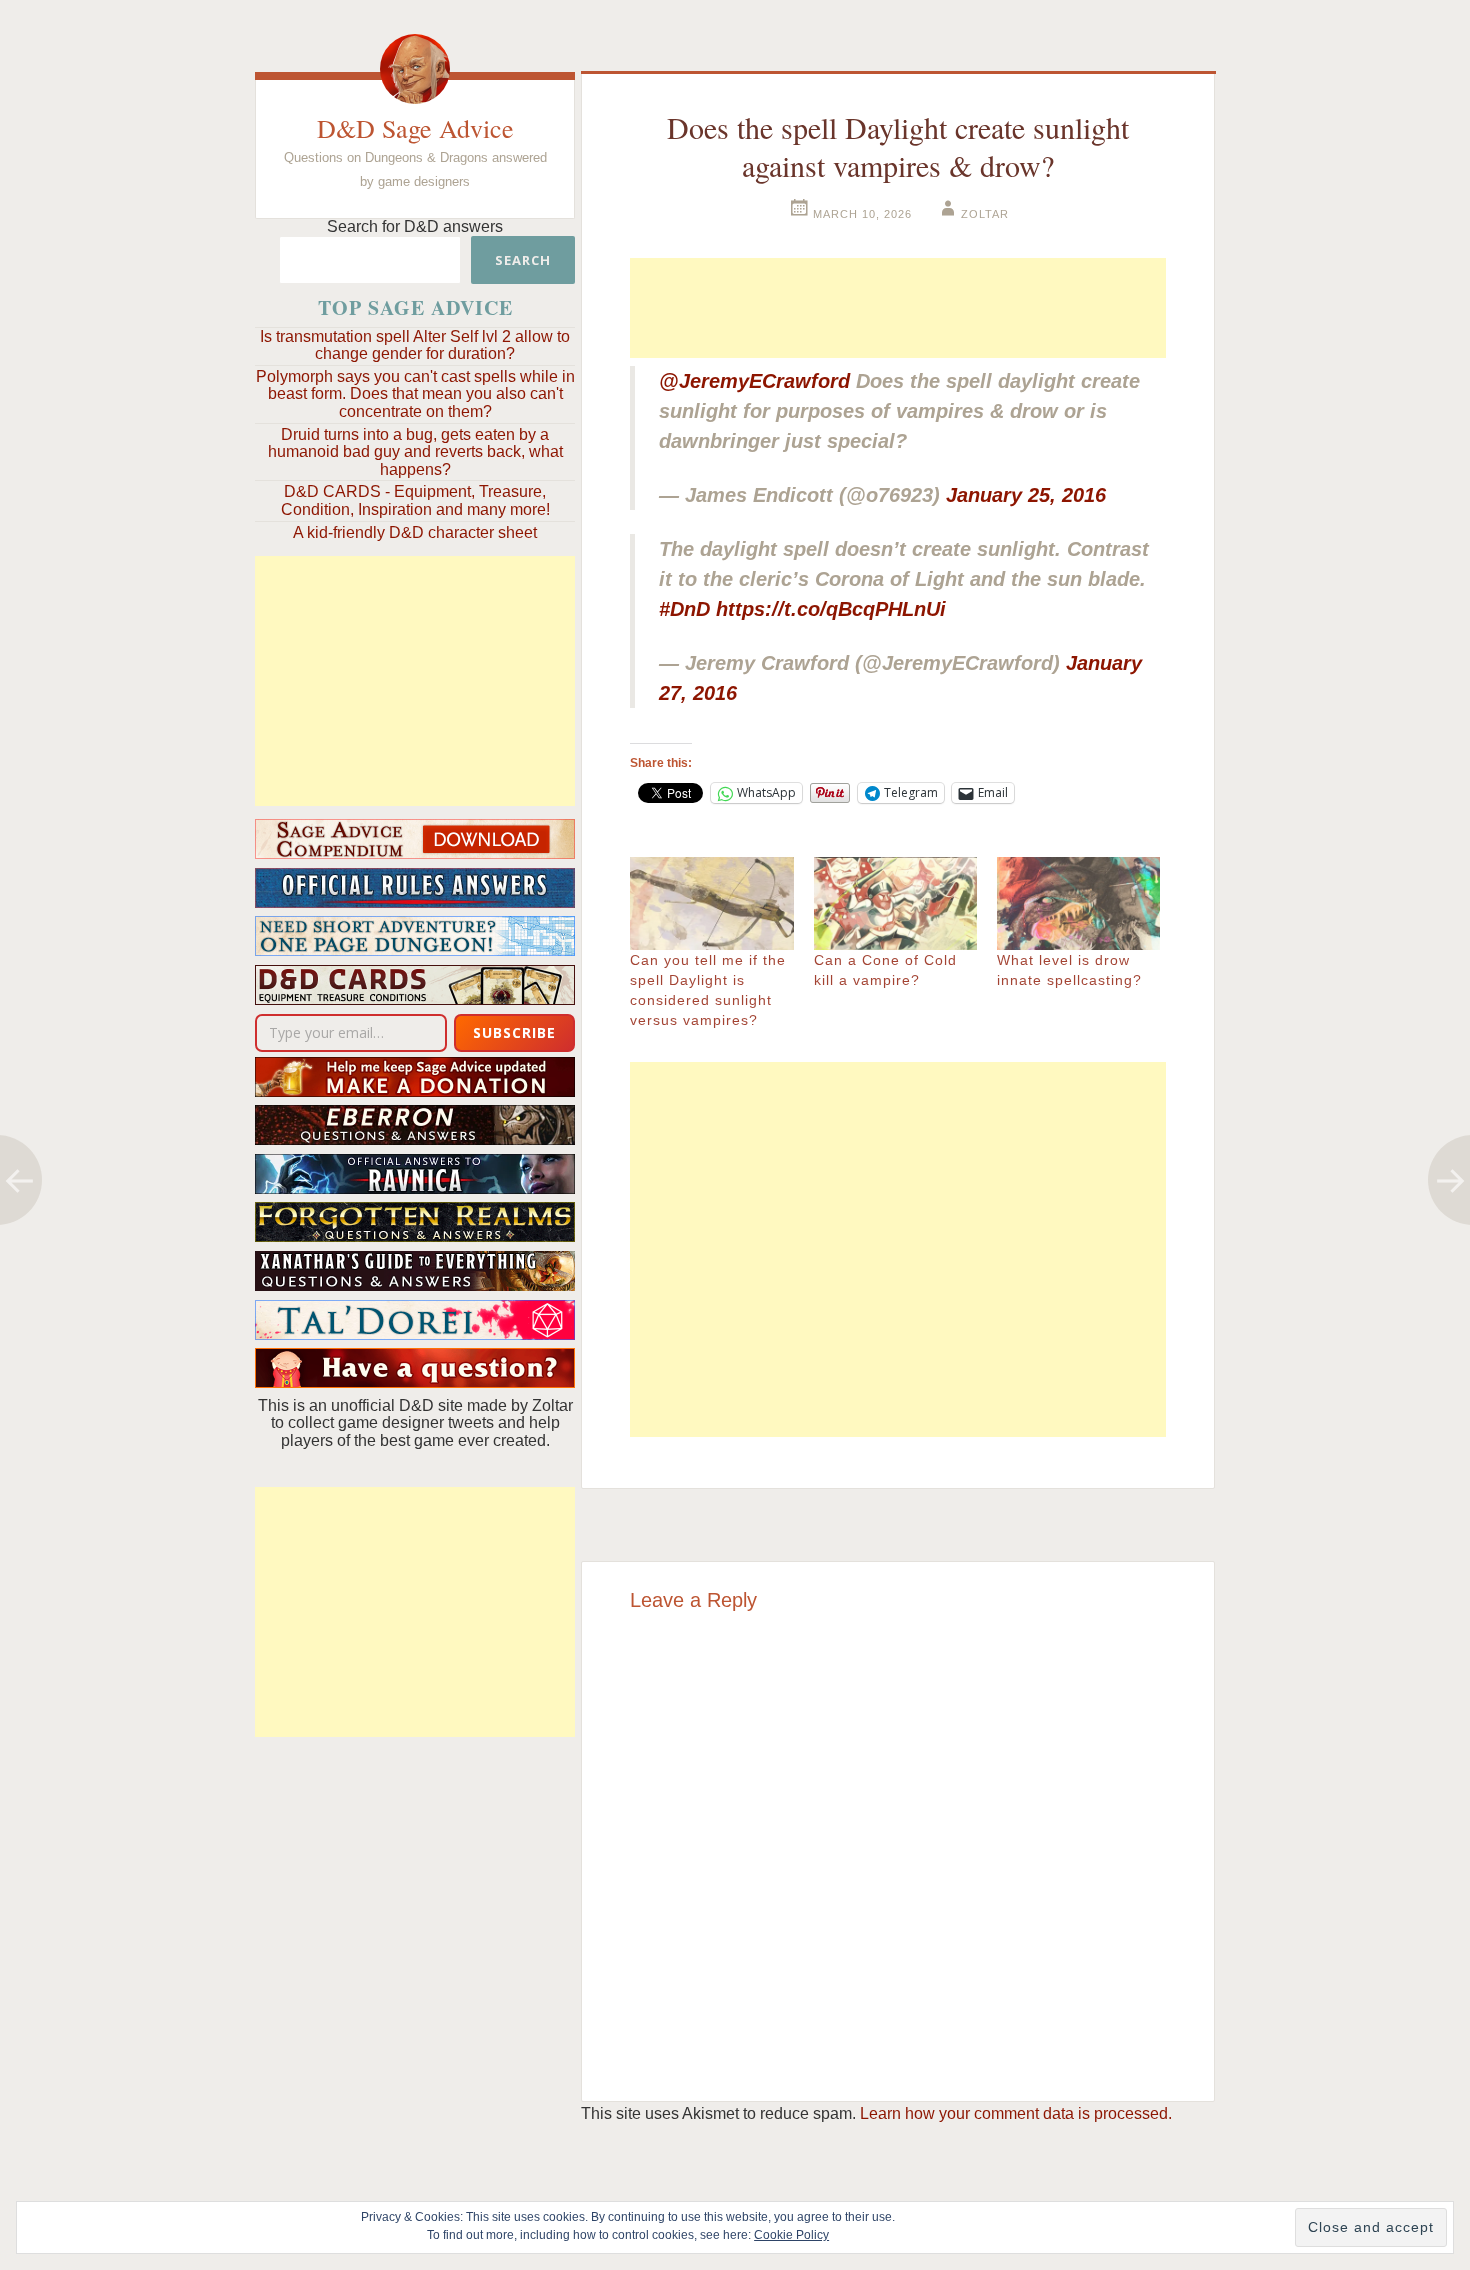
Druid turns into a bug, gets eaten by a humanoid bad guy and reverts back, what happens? (415, 452)
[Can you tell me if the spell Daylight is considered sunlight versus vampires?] (711, 903)
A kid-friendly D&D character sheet (415, 532)
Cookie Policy (791, 2235)
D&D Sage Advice (415, 128)
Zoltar (985, 214)
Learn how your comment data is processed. (1016, 2113)
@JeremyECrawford (754, 381)
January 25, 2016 (1026, 495)
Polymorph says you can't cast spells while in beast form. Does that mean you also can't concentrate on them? (415, 394)
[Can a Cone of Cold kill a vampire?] (895, 903)
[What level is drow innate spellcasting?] (1078, 903)
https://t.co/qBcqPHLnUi (831, 609)
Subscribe (514, 1032)
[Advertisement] (415, 681)
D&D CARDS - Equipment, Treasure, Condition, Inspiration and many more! (415, 500)
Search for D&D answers (415, 226)
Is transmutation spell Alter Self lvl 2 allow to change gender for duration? (415, 345)
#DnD (684, 609)
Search (523, 260)
